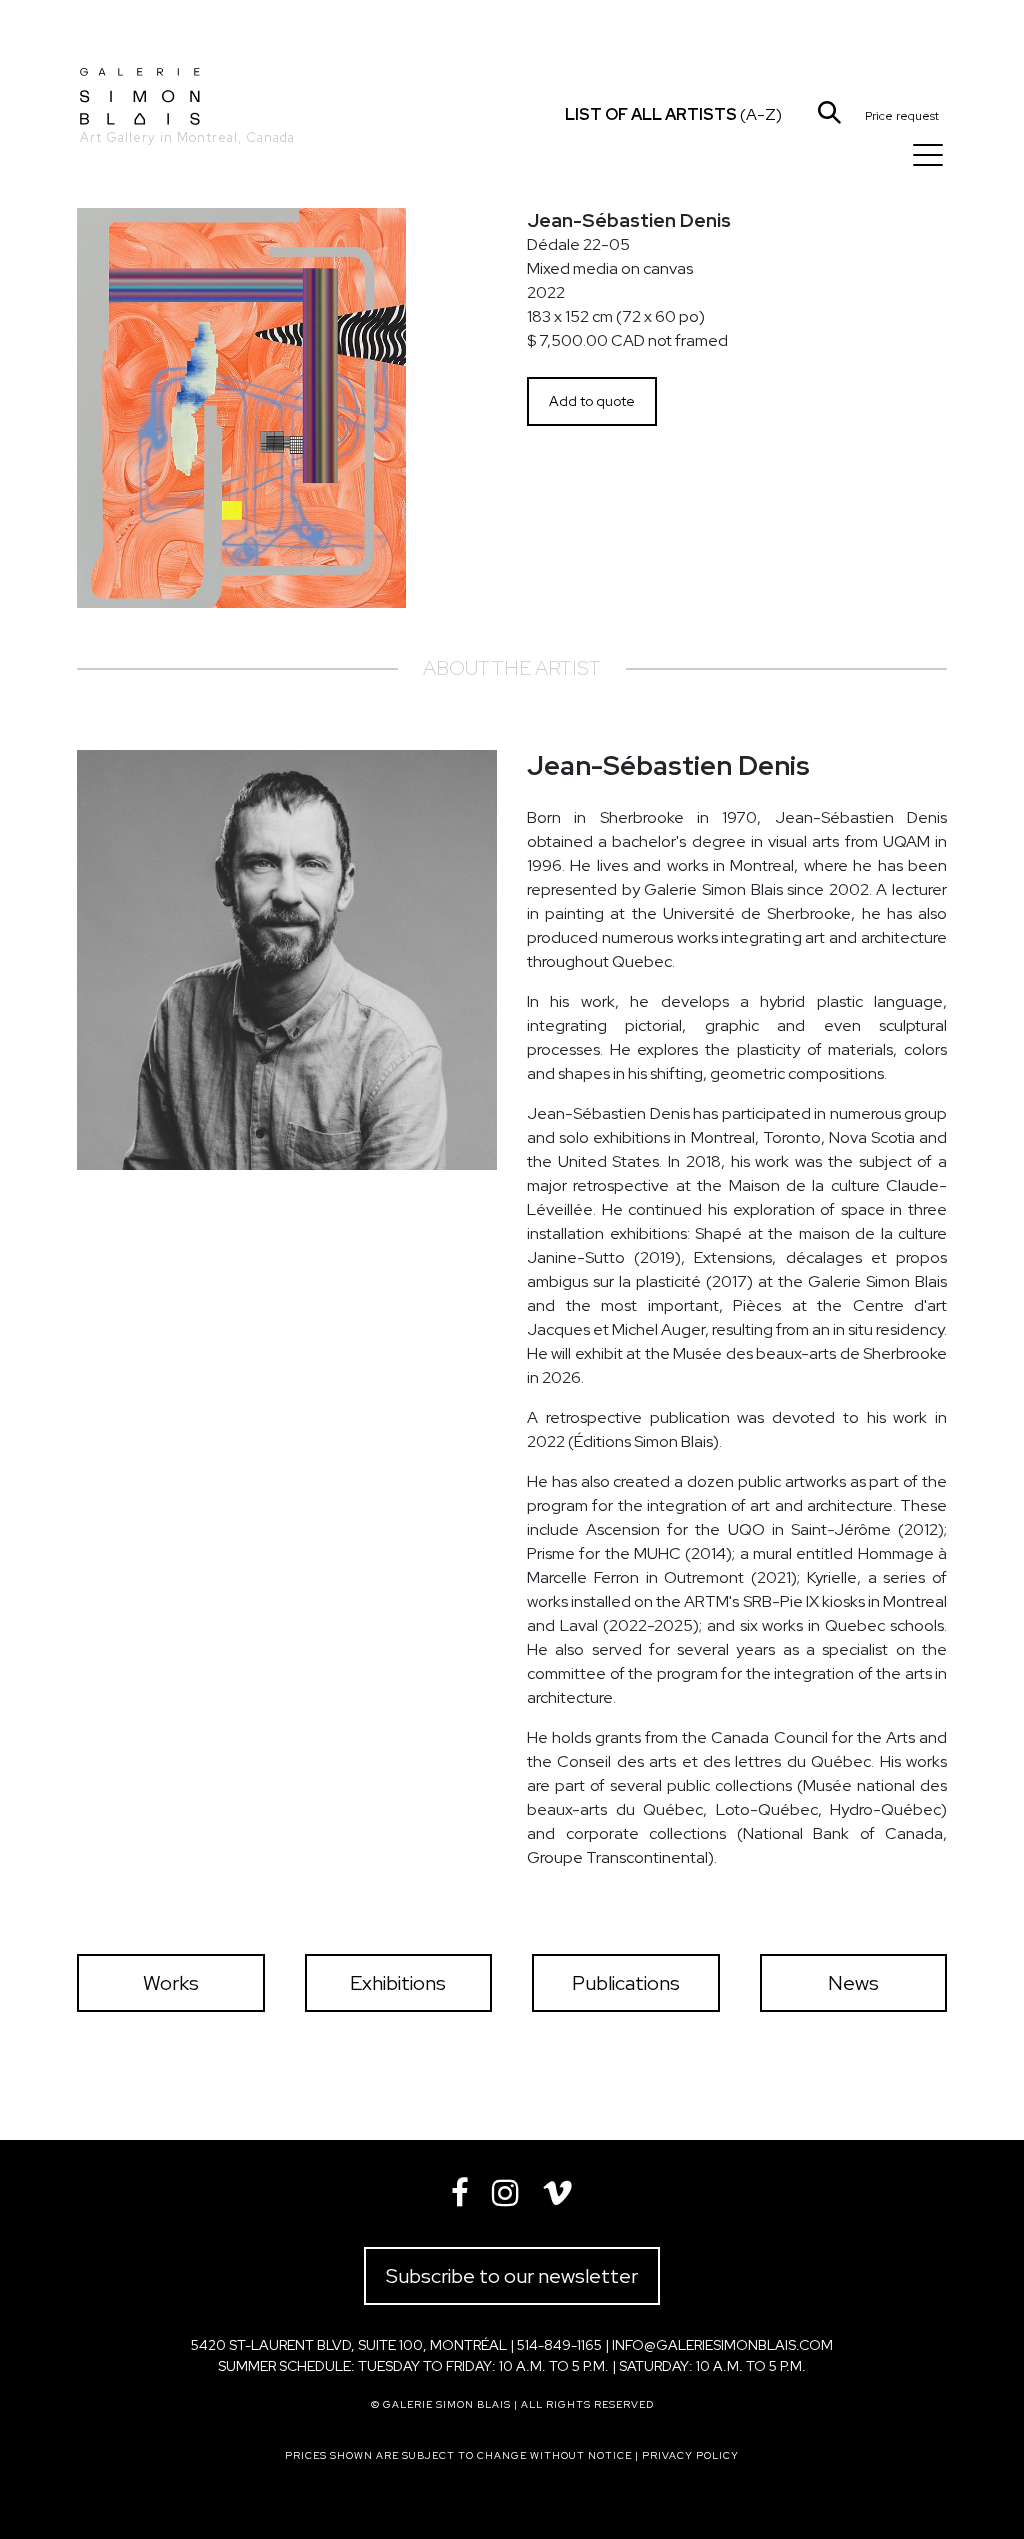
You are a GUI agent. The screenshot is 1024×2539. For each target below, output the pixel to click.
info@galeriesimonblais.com (722, 2345)
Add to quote (592, 401)
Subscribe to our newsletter (512, 2276)
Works (171, 1983)
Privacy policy (690, 2455)
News (853, 1983)
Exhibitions (398, 1983)
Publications (626, 1983)
